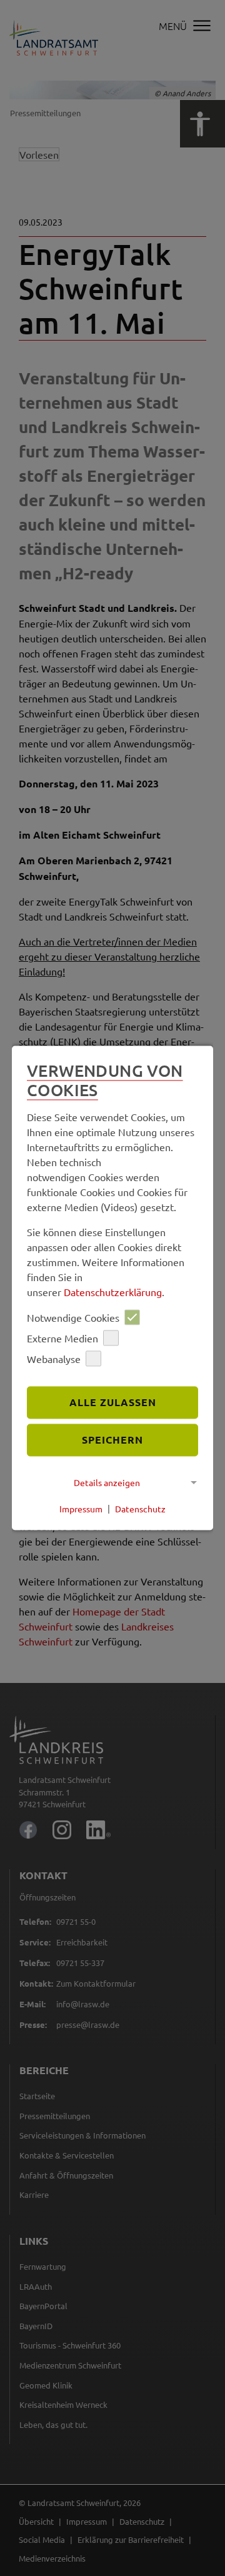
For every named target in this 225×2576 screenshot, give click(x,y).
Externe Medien (62, 1338)
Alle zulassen (113, 1403)
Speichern (112, 1440)
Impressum (81, 1509)
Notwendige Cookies (73, 1317)
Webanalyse (54, 1359)
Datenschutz (140, 1509)
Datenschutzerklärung (113, 1292)
